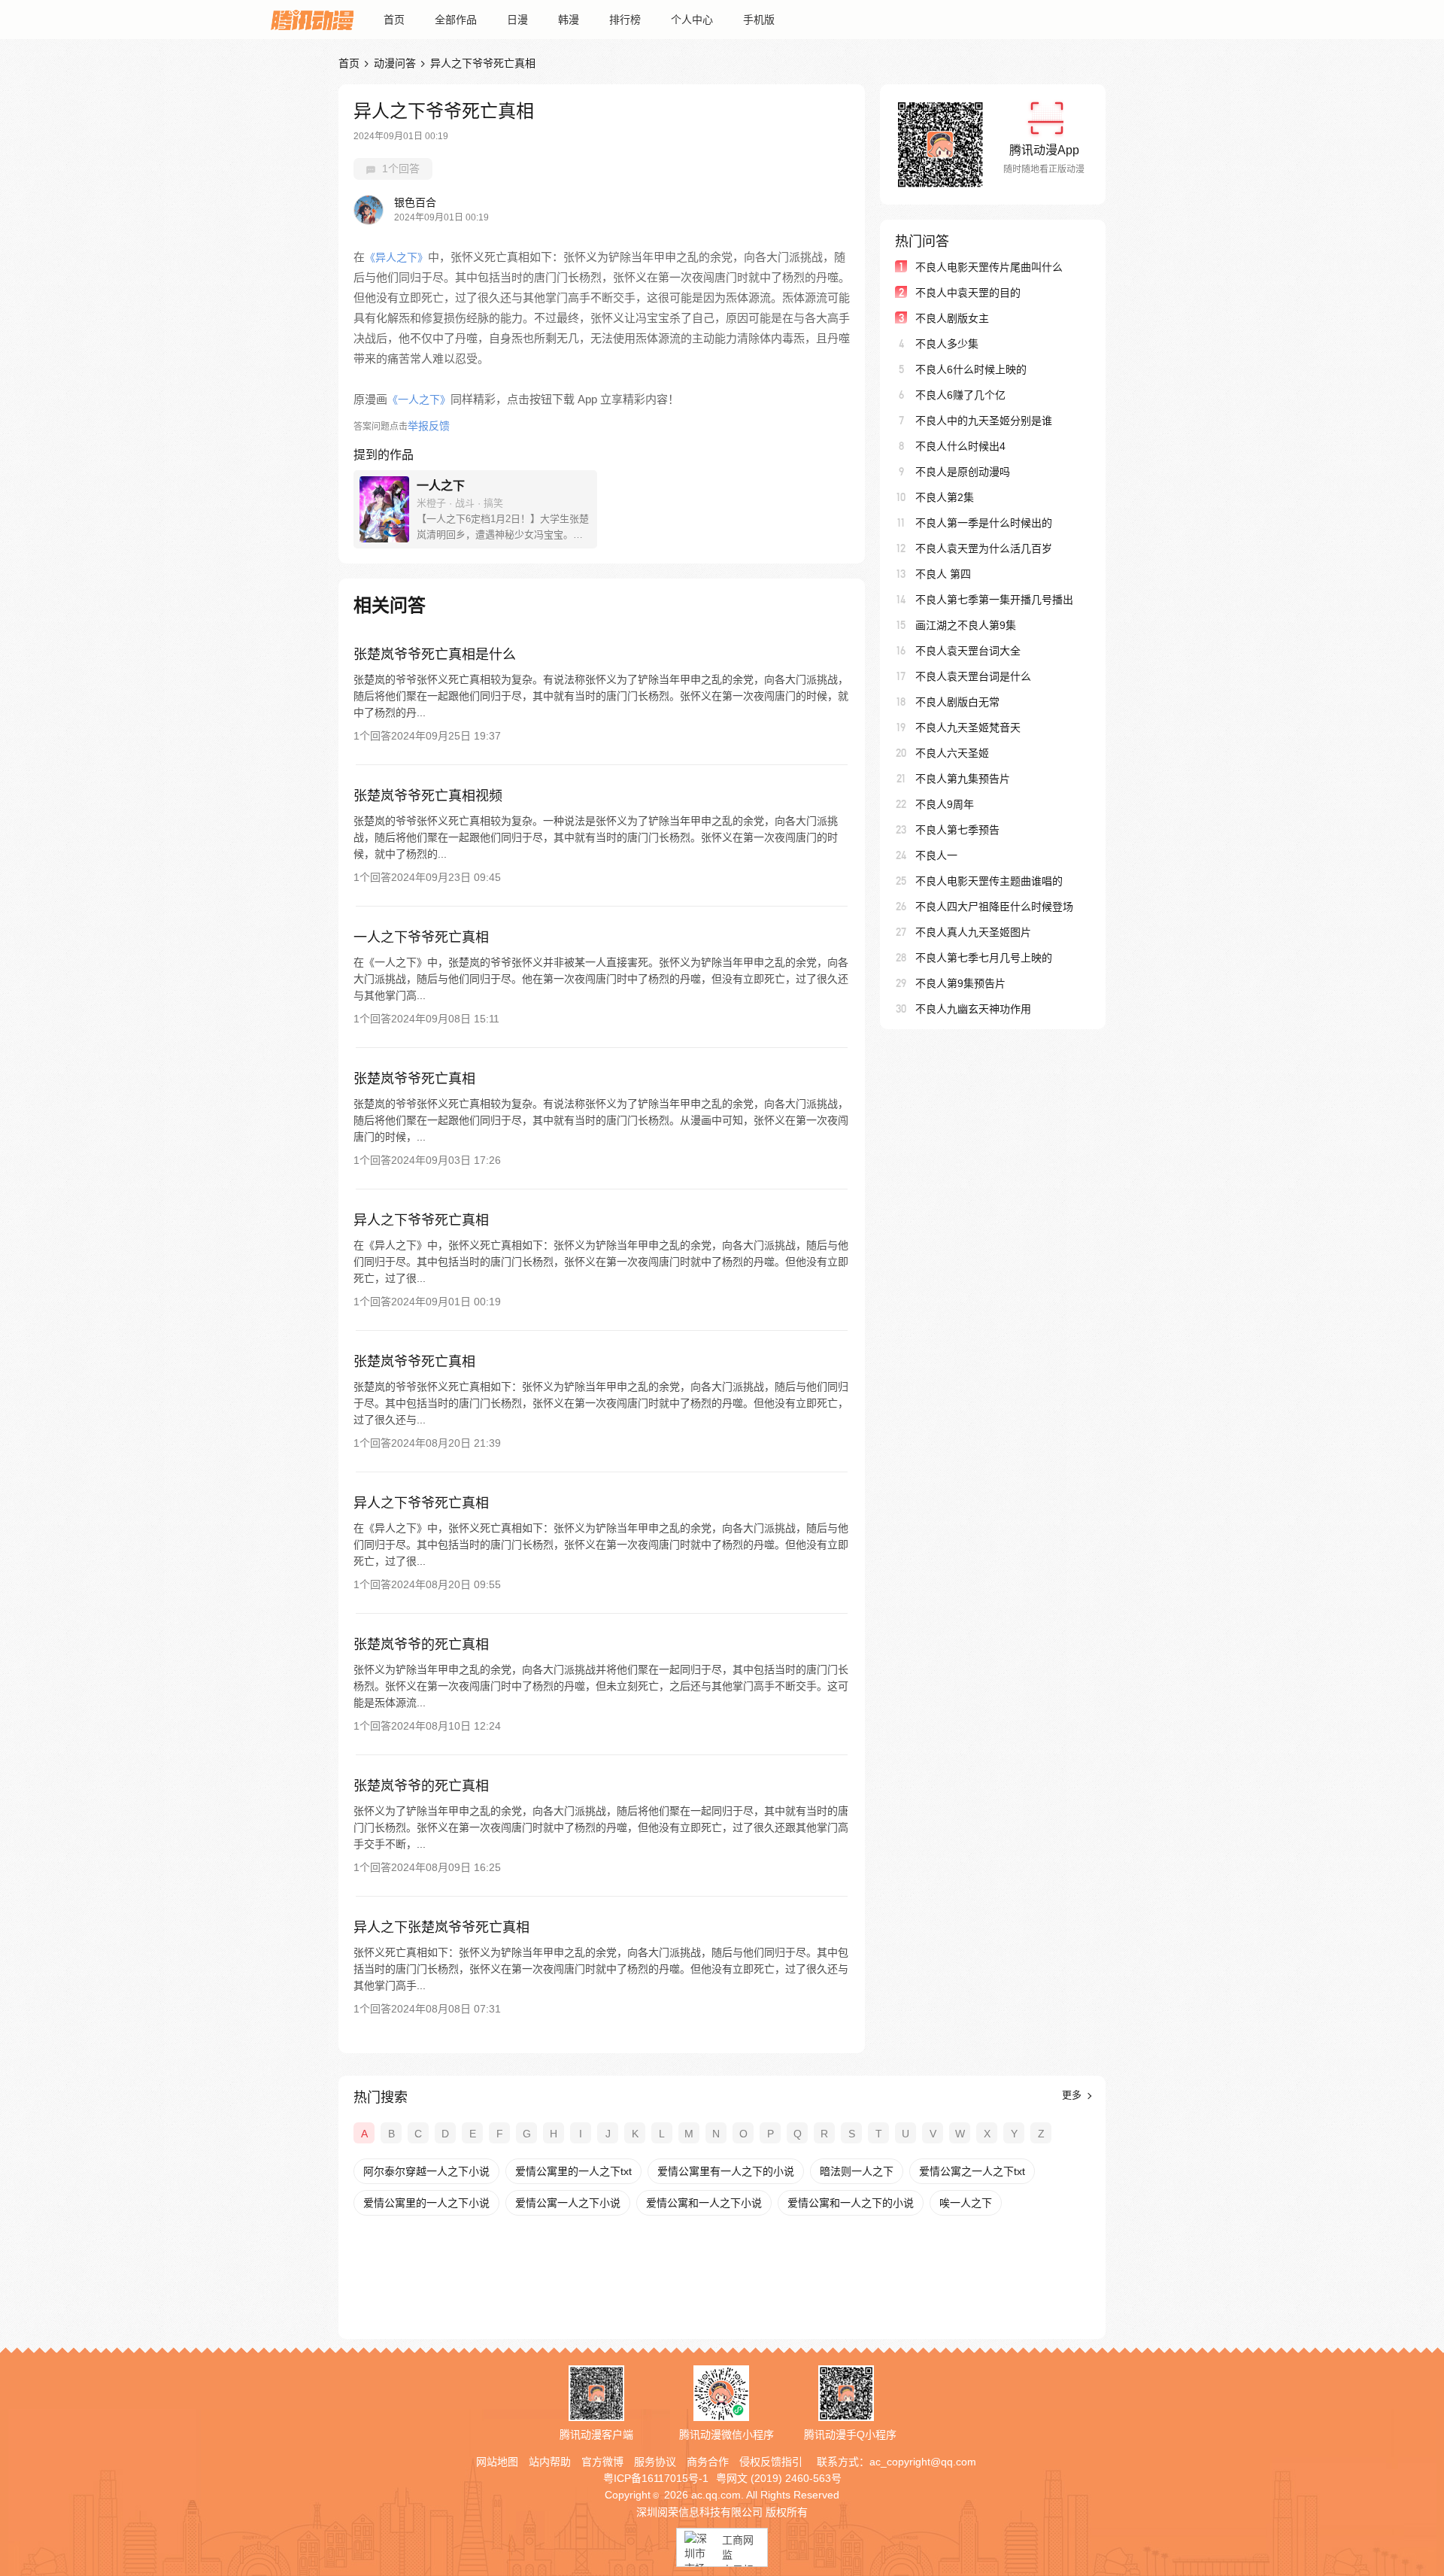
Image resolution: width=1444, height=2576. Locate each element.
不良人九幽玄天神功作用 (973, 1009)
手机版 (759, 20)
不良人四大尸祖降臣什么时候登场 (994, 907)
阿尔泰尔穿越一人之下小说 (426, 2171)
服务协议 (655, 2462)
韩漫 (569, 20)
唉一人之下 (966, 2203)
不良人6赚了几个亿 (960, 395)
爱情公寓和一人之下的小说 (851, 2203)
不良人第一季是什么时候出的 (984, 523)
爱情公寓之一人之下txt (972, 2171)
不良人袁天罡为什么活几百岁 (984, 548)
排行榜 (625, 20)
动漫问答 (395, 63)
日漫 (517, 20)
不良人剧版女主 (952, 318)
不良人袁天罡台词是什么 (973, 676)
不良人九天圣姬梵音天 (968, 728)
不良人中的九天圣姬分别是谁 (984, 421)
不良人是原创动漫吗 (963, 472)
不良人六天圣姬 (952, 753)
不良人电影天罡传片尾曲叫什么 (989, 267)
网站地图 (497, 2462)
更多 (1073, 2095)
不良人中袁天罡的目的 (968, 293)
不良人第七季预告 (957, 830)
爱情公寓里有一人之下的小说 (726, 2171)
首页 (394, 20)
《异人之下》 (396, 257)
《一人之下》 (419, 399)
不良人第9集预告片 (960, 983)
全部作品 (456, 20)
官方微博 (602, 2462)
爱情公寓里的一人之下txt (573, 2171)
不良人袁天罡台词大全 (968, 651)
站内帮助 (550, 2462)
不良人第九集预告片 (963, 779)
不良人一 (936, 855)
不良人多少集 (947, 344)
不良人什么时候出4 (960, 446)
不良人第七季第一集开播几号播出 (994, 600)
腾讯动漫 (312, 20)
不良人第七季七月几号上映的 (984, 958)
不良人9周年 (945, 804)
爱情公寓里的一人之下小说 (426, 2203)
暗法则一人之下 (857, 2171)
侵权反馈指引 (771, 2462)
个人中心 (692, 20)
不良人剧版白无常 (957, 702)
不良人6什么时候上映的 (971, 369)
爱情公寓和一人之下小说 (704, 2203)
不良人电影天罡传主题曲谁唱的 (989, 881)
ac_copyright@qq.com (923, 2462)
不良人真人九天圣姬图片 (973, 932)
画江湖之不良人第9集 (966, 625)
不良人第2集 (945, 497)
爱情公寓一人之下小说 (568, 2203)
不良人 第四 (943, 574)
